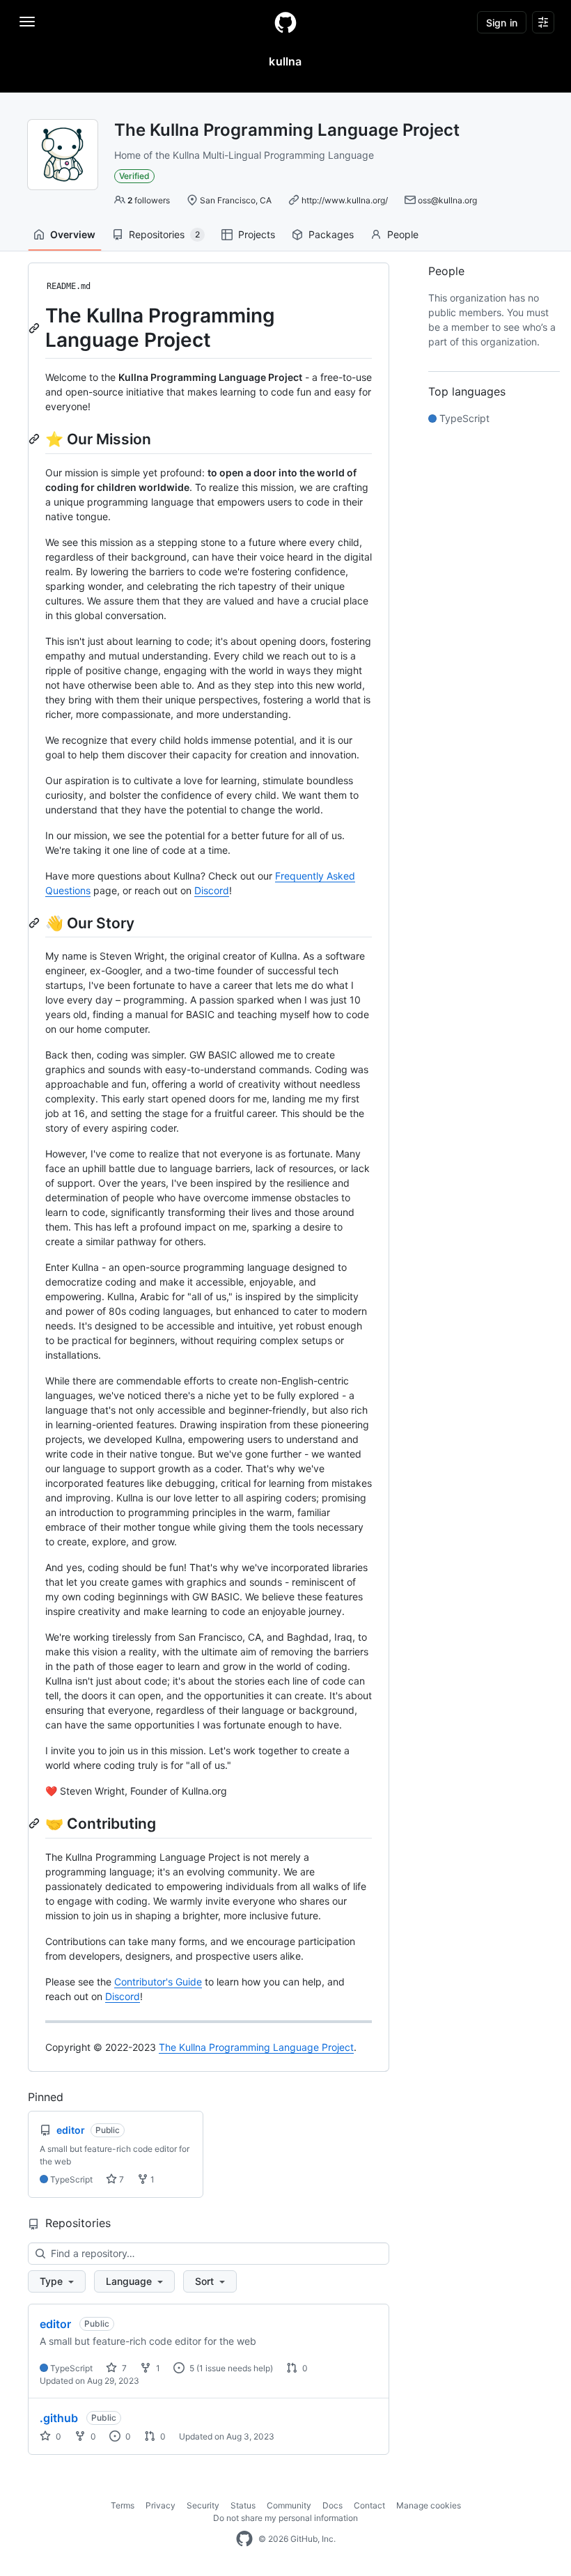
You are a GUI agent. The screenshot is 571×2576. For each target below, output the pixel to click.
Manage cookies (429, 2505)
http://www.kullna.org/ (345, 200)
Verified (134, 176)
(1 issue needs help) (235, 2368)
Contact (369, 2505)
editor (55, 2324)
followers (149, 200)
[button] (57, 2281)
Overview (73, 234)
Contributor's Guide (158, 1982)
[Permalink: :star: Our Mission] (36, 439)
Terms (123, 2505)
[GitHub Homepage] (244, 2539)
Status (243, 2505)
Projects (257, 234)
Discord (212, 890)
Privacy (161, 2505)
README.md (69, 286)
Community (289, 2505)
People (403, 234)
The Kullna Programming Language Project (256, 2047)
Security (203, 2505)
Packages (331, 234)
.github (59, 2418)
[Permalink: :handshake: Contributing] (36, 1823)
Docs (333, 2505)
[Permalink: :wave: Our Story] (36, 923)
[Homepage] (285, 22)
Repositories (164, 234)
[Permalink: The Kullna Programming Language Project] (36, 328)
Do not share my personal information (285, 2518)
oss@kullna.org (447, 200)
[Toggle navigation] (27, 22)
